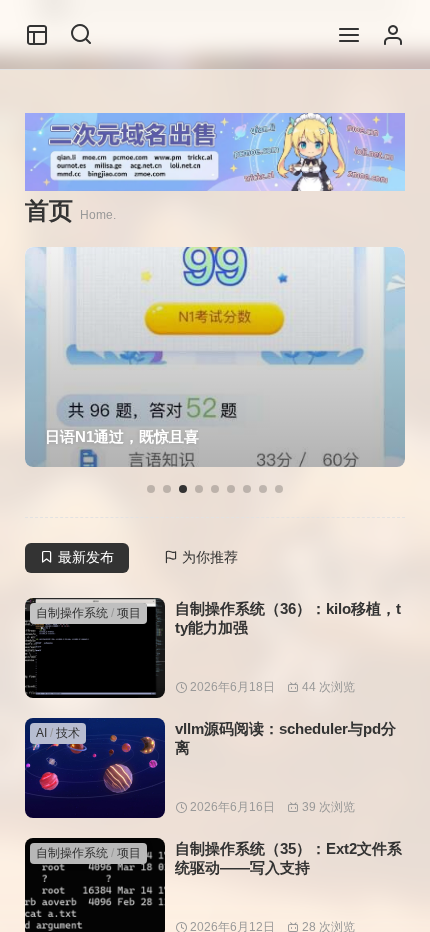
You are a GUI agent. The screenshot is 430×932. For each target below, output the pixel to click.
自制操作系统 (72, 613)
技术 (68, 733)
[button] (151, 489)
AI (41, 733)
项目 (129, 613)
